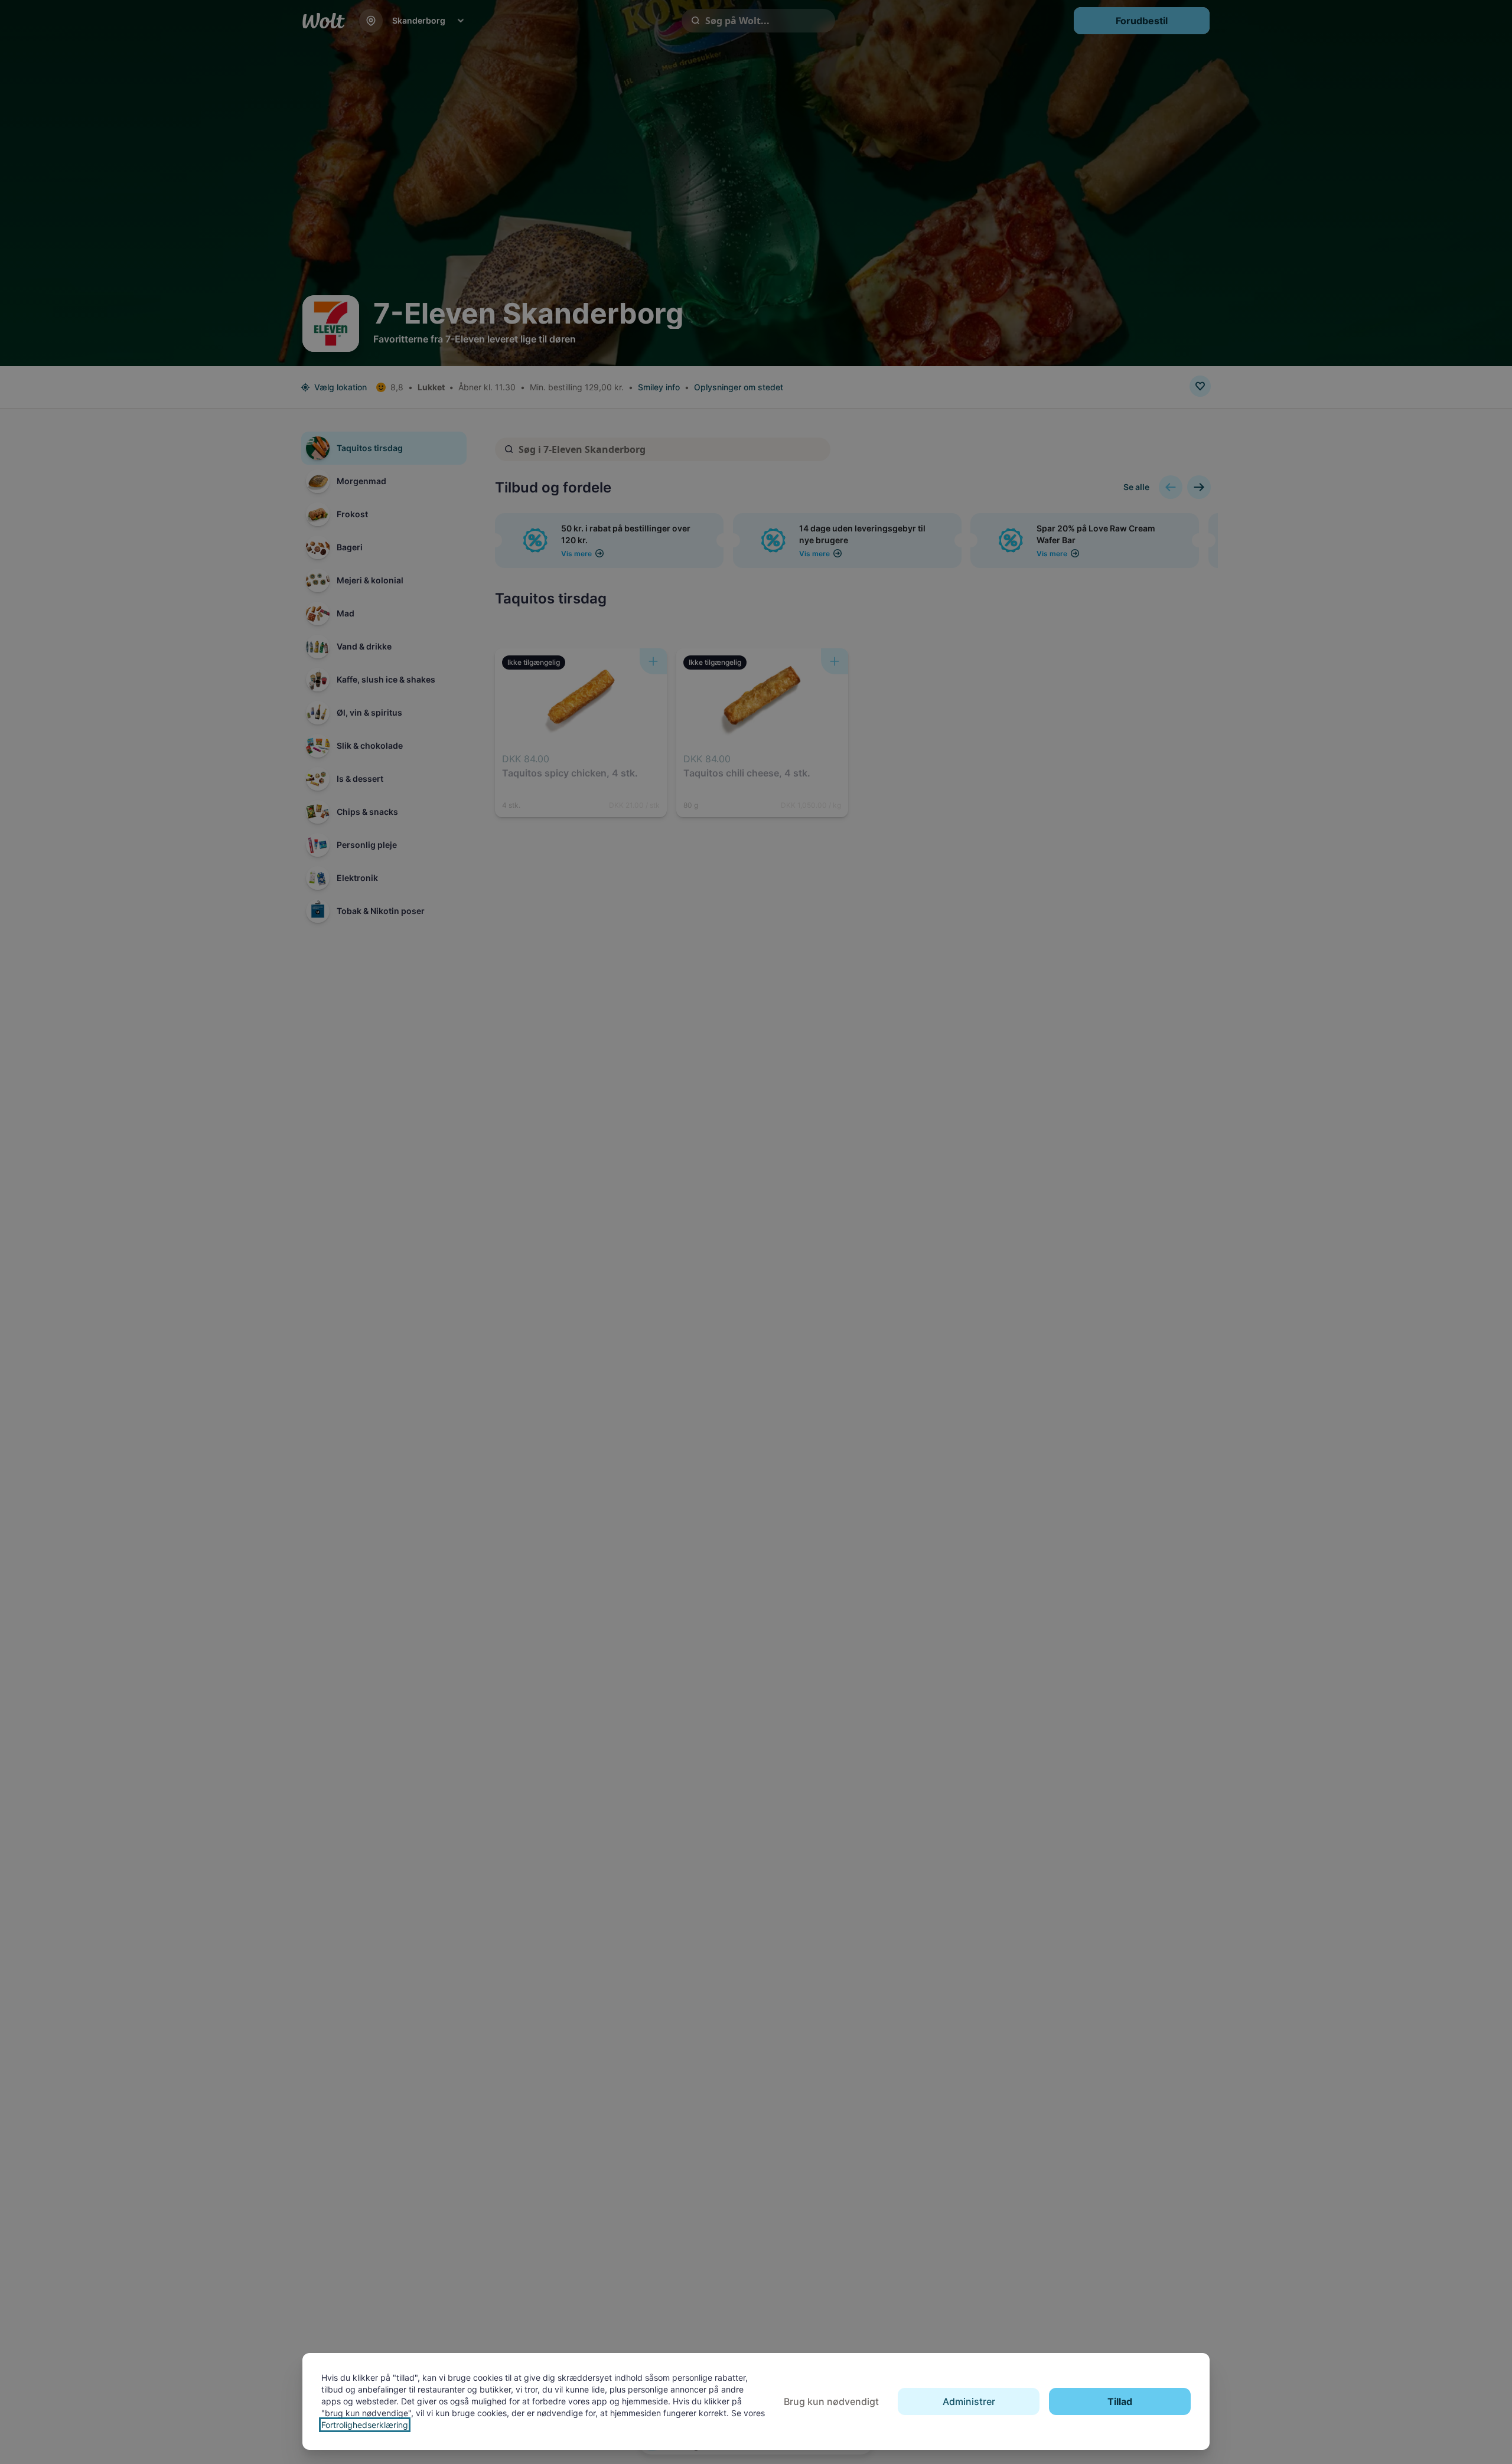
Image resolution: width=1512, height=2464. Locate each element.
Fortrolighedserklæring (365, 2425)
